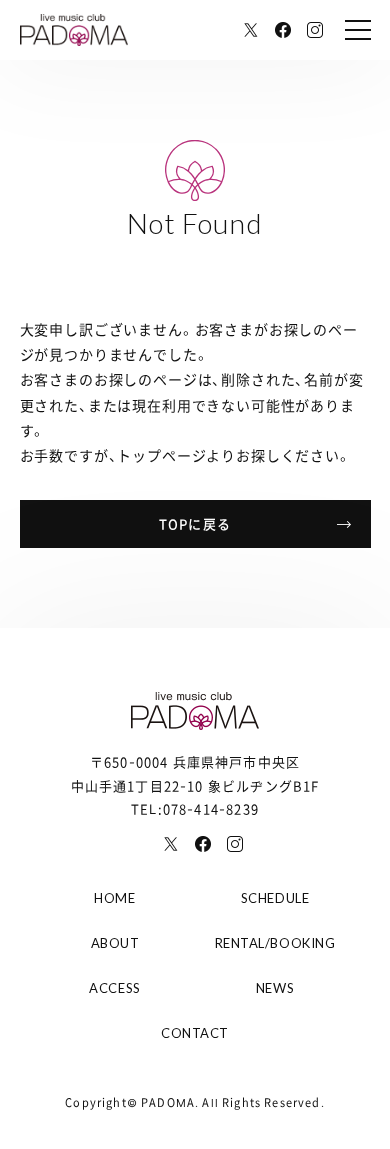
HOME (114, 898)
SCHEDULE (275, 898)
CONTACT (195, 1033)
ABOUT (115, 943)
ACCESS (114, 988)
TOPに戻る (195, 523)
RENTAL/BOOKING (275, 943)
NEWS (275, 988)
